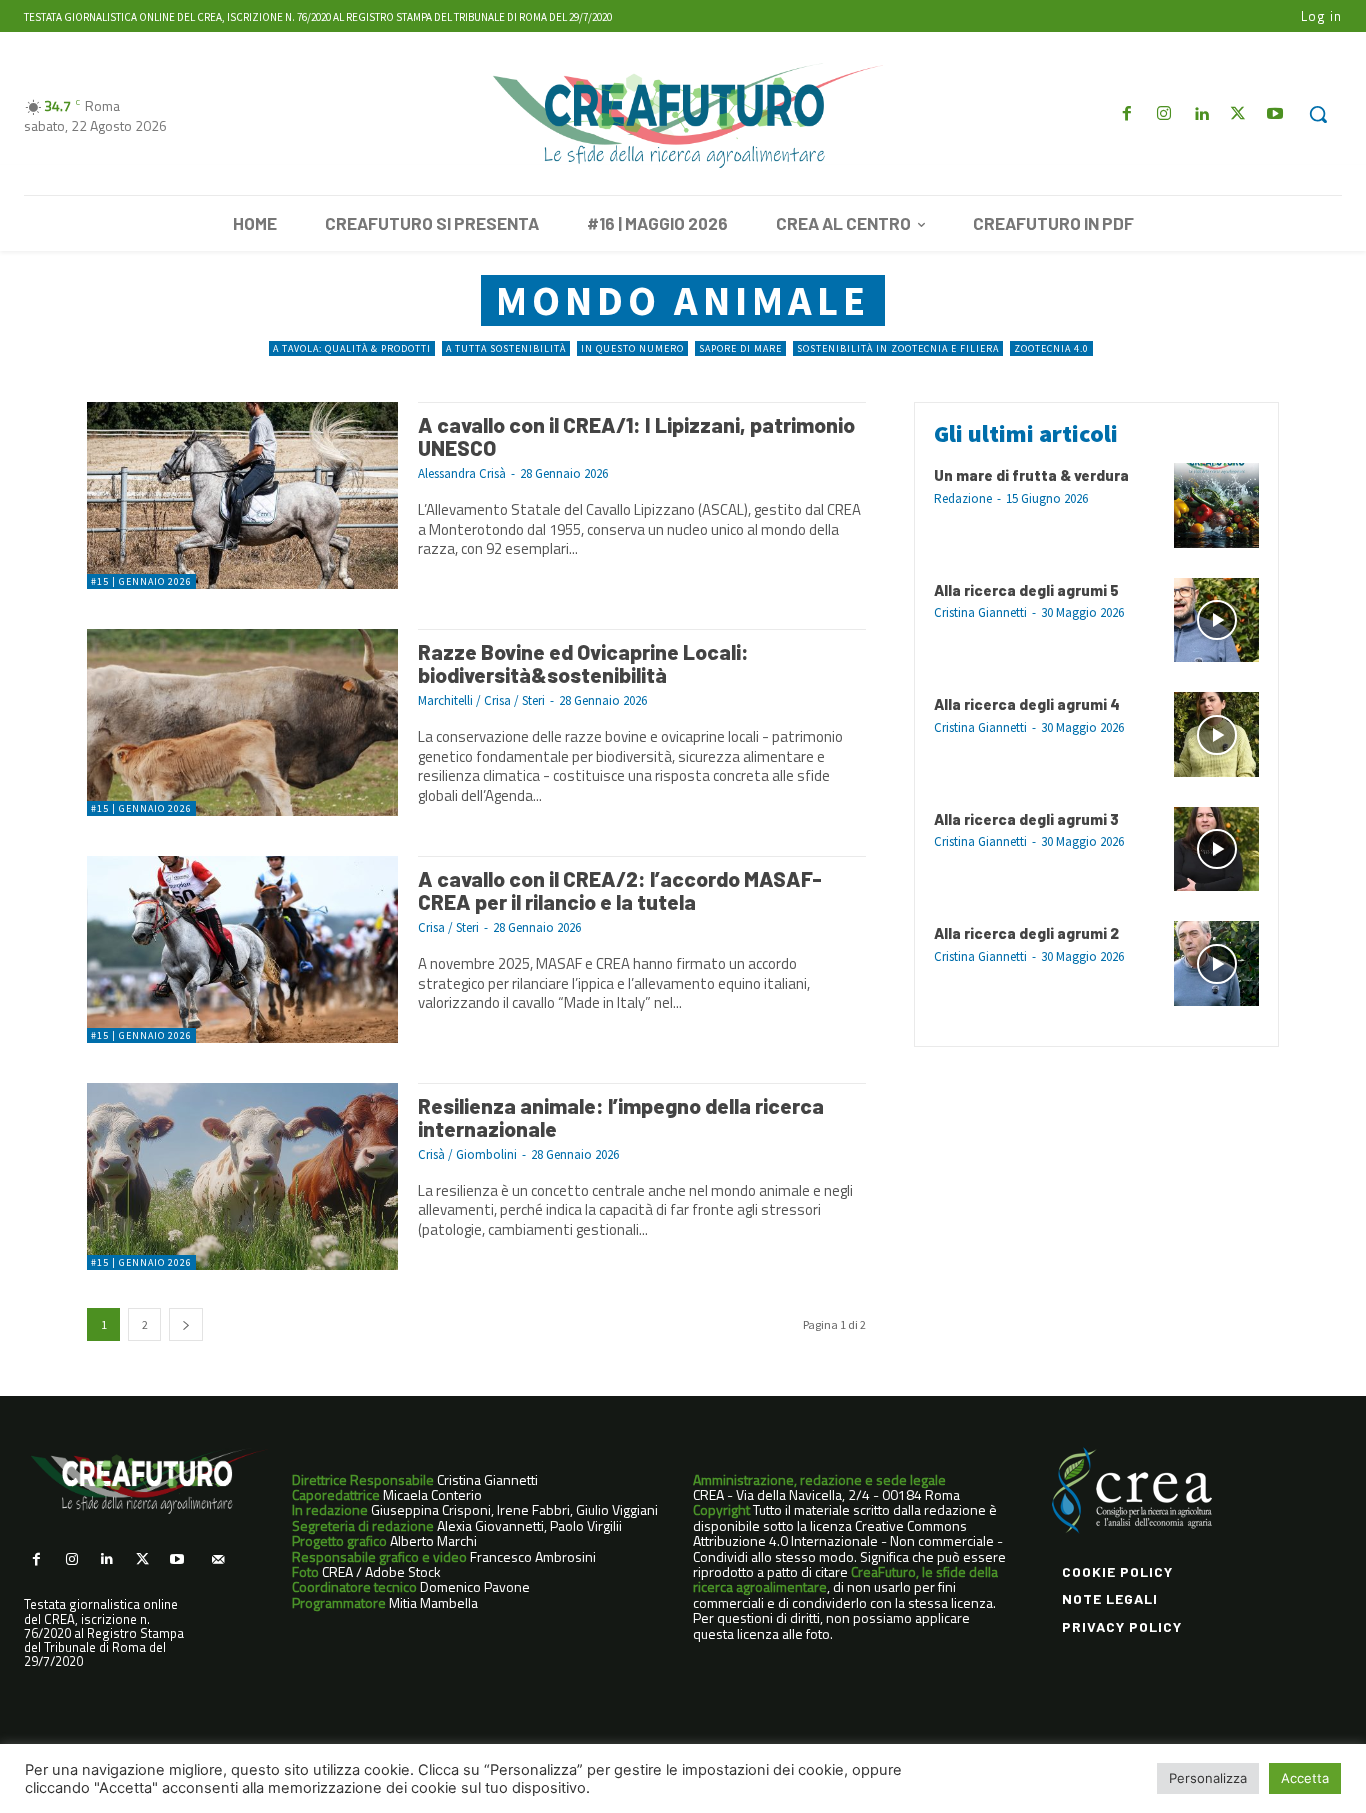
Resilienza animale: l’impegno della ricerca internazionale (621, 1117)
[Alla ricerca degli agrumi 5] (1216, 620)
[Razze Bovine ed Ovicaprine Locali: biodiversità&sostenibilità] (242, 722)
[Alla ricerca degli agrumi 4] (1216, 734)
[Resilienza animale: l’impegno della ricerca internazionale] (242, 1176)
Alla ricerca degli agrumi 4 (1027, 704)
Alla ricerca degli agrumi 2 (1026, 933)
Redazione (963, 498)
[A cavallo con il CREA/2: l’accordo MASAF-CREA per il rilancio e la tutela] (242, 949)
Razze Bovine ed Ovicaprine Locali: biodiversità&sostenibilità (583, 663)
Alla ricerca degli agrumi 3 (1026, 819)
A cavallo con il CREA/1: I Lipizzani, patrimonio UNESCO (636, 436)
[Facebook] (1126, 114)
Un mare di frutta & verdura (1031, 475)
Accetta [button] (1305, 1778)
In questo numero (632, 348)
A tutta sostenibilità (506, 348)
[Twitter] (1238, 114)
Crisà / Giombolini (467, 1154)
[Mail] (217, 1559)
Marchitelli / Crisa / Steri (481, 700)
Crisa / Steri (448, 927)
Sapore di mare (740, 348)
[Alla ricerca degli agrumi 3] (1216, 849)
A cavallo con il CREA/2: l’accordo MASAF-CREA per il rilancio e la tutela (620, 890)
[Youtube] (1275, 114)
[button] (1318, 114)
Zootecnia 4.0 (1051, 348)
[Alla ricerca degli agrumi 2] (1216, 963)
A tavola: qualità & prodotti (352, 348)
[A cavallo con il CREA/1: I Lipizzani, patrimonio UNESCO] (242, 495)
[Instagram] (1163, 114)
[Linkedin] (1200, 114)
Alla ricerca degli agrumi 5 (1026, 590)
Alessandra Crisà (462, 473)
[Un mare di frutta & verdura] (1216, 505)
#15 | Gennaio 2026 (141, 581)
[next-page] (186, 1324)
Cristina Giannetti (980, 612)
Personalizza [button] (1208, 1778)
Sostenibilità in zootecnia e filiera (898, 348)
